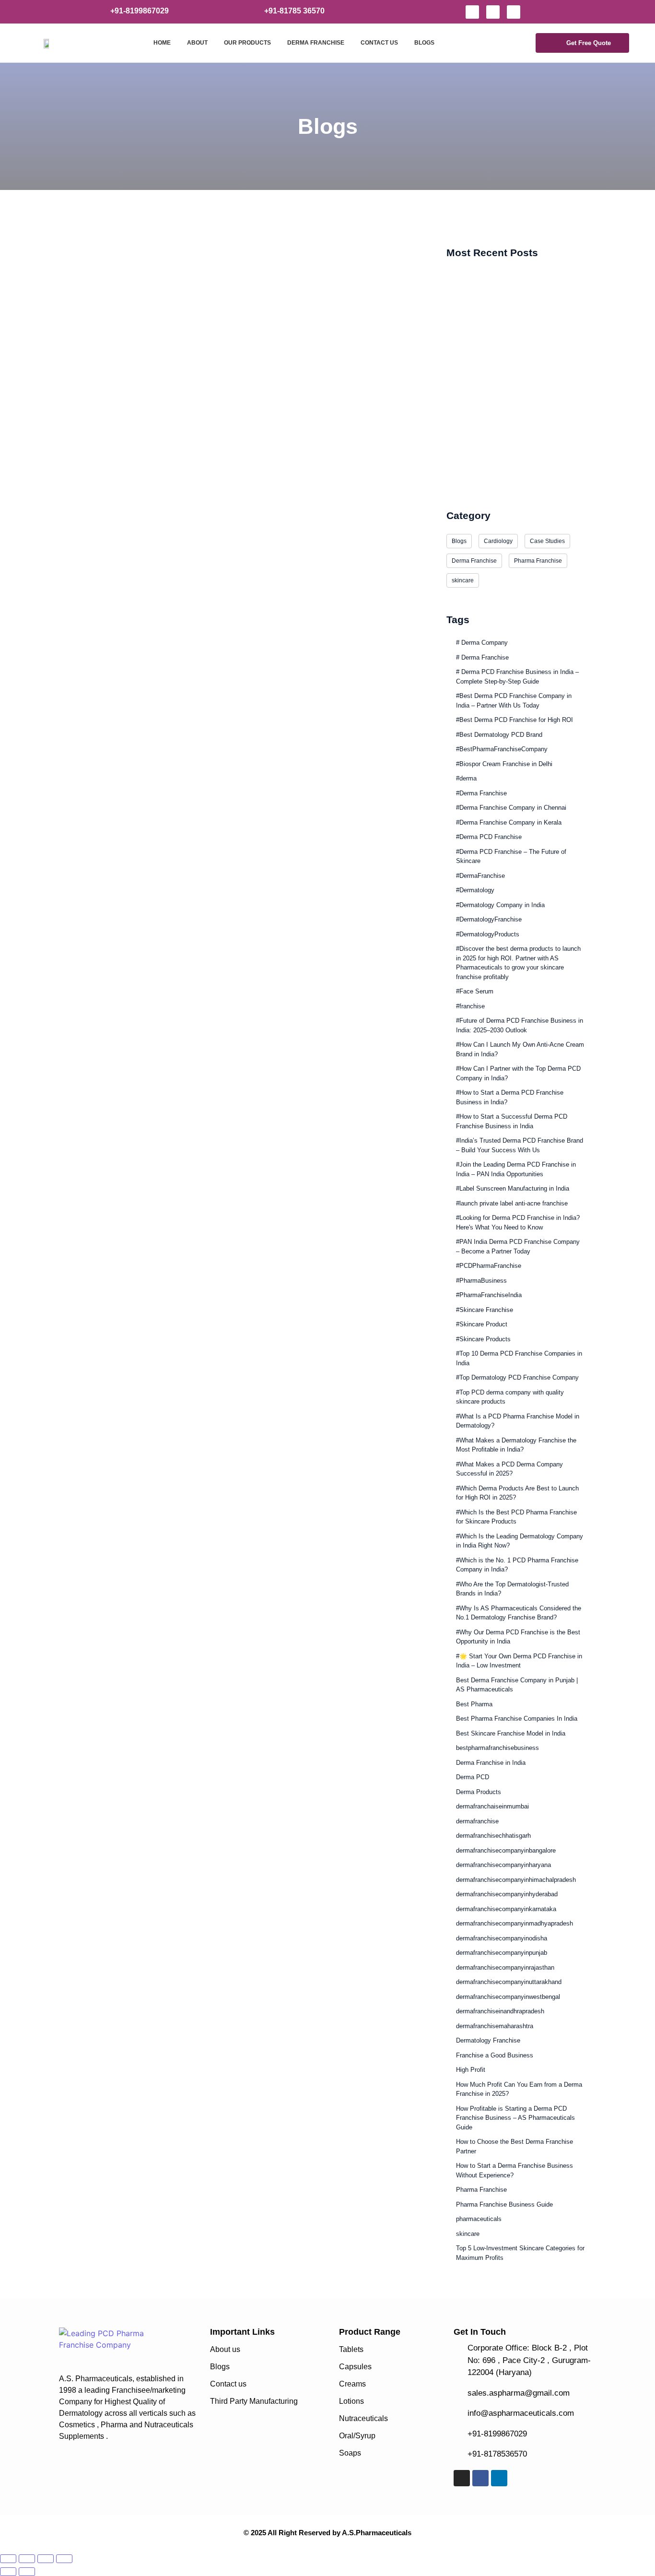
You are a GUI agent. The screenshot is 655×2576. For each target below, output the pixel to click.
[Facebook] (493, 12)
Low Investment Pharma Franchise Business (517, 479)
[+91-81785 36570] (252, 11)
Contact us (228, 2384)
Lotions (351, 2401)
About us (225, 2349)
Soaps (350, 2453)
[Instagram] (472, 12)
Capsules (355, 2367)
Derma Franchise (316, 43)
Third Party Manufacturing (254, 2401)
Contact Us (379, 43)
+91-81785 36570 (294, 11)
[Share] (46, 2559)
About (197, 43)
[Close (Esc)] (64, 2559)
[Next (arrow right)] (27, 2572)
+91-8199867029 (140, 11)
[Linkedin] (514, 12)
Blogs (424, 43)
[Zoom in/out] (8, 2559)
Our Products (247, 43)
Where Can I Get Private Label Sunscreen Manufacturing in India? (233, 282)
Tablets (351, 2349)
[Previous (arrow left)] (8, 2572)
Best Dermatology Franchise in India (503, 408)
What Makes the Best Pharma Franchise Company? (510, 344)
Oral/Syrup (357, 2436)
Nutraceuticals (363, 2418)
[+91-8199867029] (98, 11)
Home (162, 43)
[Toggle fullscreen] (27, 2559)
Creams (352, 2384)
